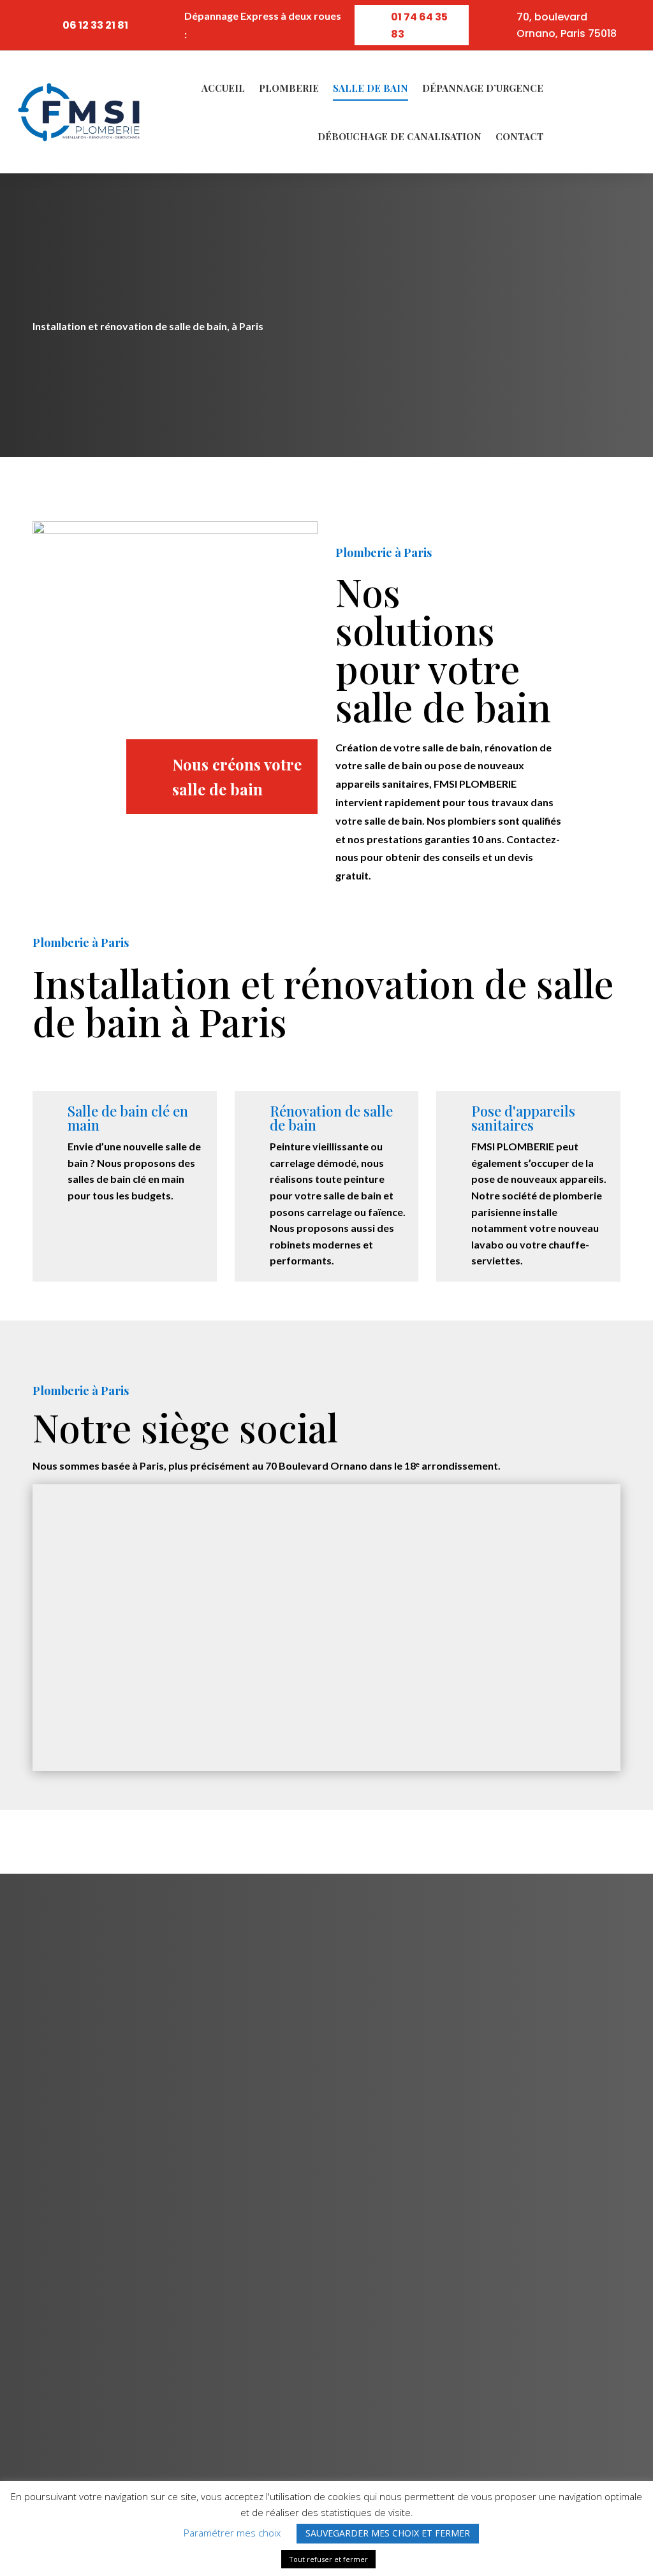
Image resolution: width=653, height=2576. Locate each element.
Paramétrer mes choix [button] (232, 2533)
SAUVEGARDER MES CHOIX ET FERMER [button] (388, 2533)
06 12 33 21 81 (95, 25)
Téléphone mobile (332, 1898)
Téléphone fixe (515, 1898)
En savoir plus (94, 375)
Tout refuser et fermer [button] (328, 2559)
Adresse (107, 1898)
